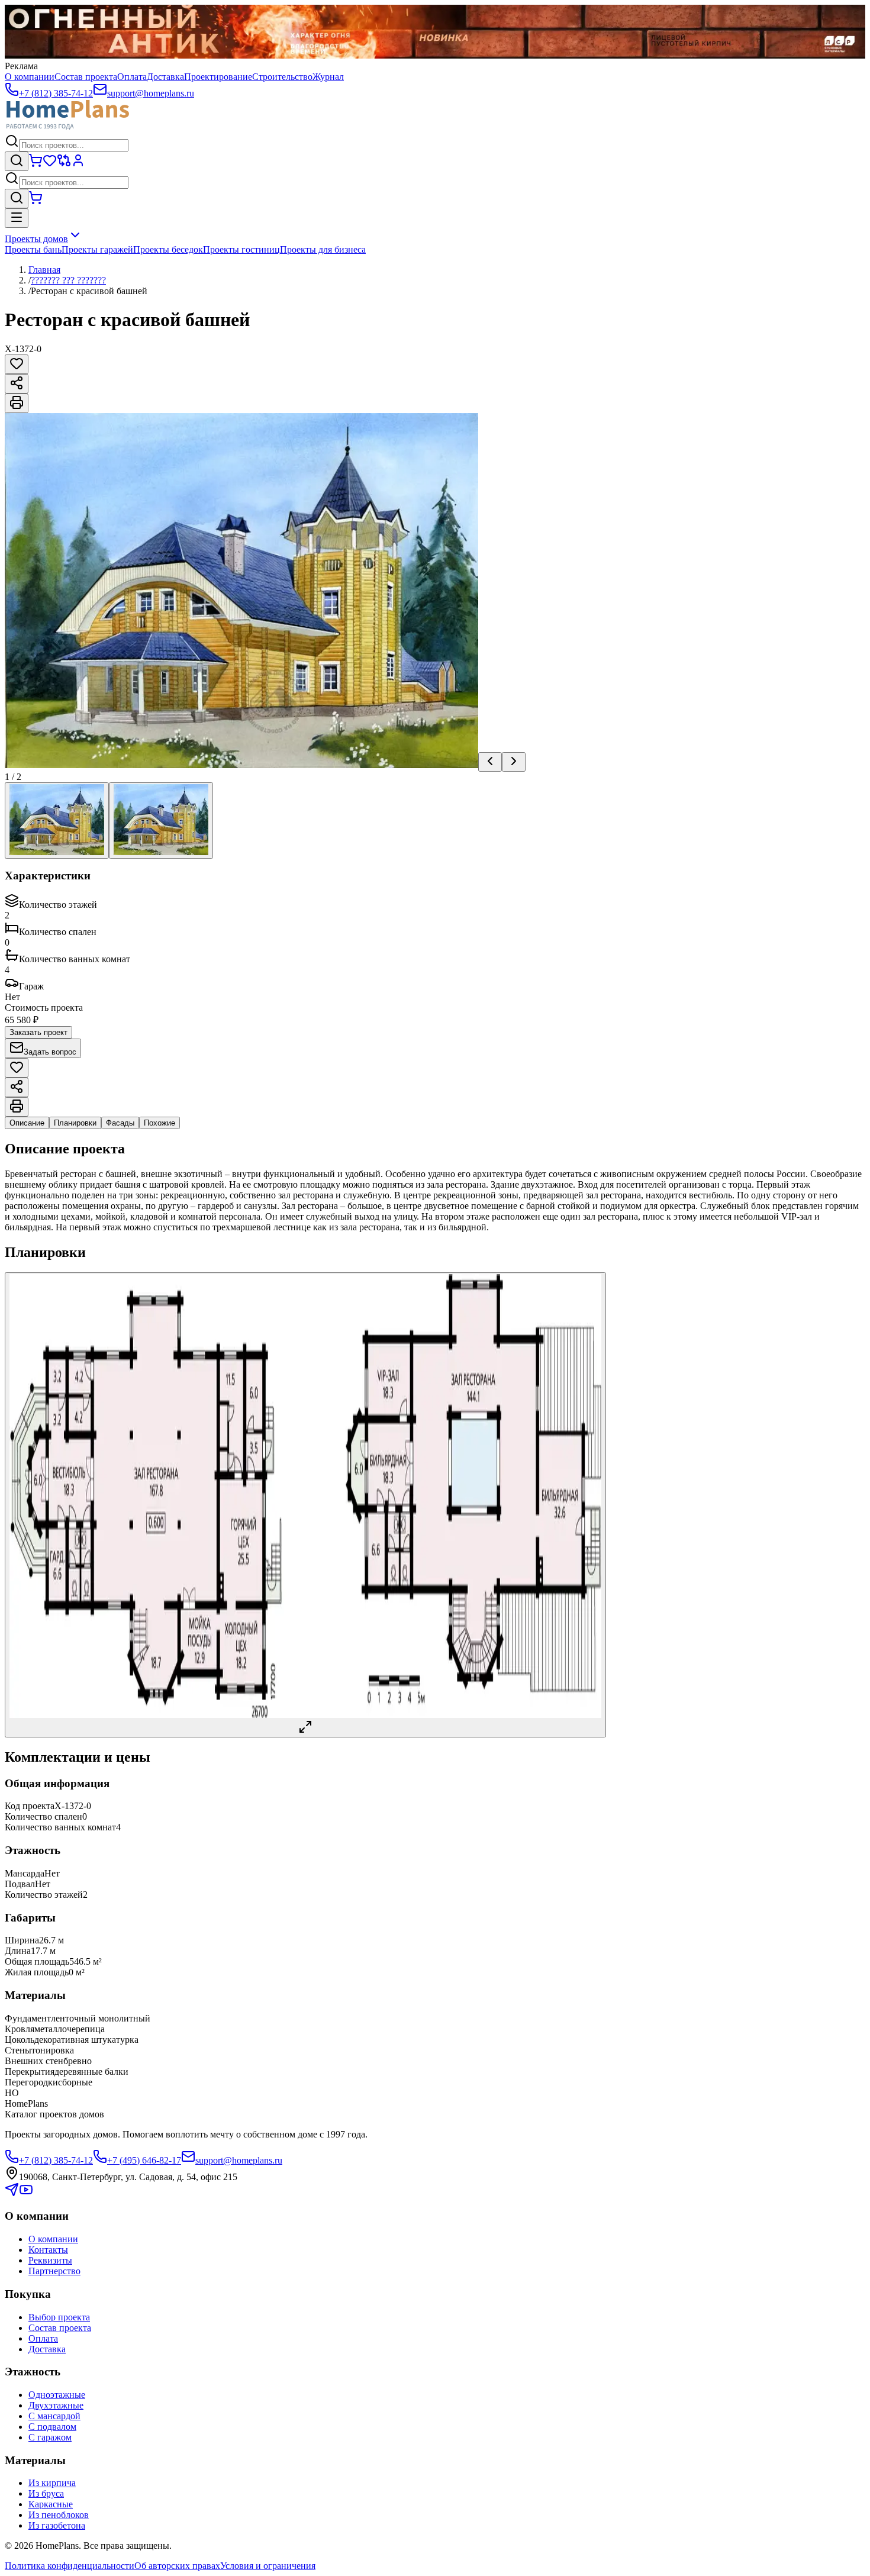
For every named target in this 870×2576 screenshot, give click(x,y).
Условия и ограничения (268, 2566)
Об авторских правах (177, 2566)
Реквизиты (50, 2260)
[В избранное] (17, 364)
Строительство (282, 77)
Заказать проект (38, 1032)
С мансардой (54, 2416)
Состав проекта (86, 77)
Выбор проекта (59, 2317)
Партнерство (54, 2271)
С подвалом (52, 2427)
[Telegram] (12, 2193)
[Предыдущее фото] (490, 762)
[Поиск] (17, 161)
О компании (30, 77)
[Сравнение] (64, 164)
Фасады (120, 1123)
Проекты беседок (168, 249)
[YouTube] (26, 2193)
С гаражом (50, 2437)
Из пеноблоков (59, 2515)
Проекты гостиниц (241, 249)
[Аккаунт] (78, 164)
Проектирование (218, 77)
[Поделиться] (17, 384)
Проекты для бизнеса (323, 249)
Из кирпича (52, 2483)
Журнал (328, 77)
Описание (27, 1123)
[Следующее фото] (514, 762)
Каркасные (51, 2504)
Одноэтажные (57, 2395)
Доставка (165, 77)
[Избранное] (50, 164)
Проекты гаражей (97, 249)
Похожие (159, 1123)
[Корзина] (36, 164)
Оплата (132, 77)
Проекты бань (33, 249)
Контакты (48, 2250)
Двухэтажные (56, 2405)
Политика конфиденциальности (70, 2566)
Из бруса (46, 2493)
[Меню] (17, 218)
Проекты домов (36, 239)
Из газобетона (57, 2525)
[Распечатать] (17, 403)
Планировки (75, 1123)
